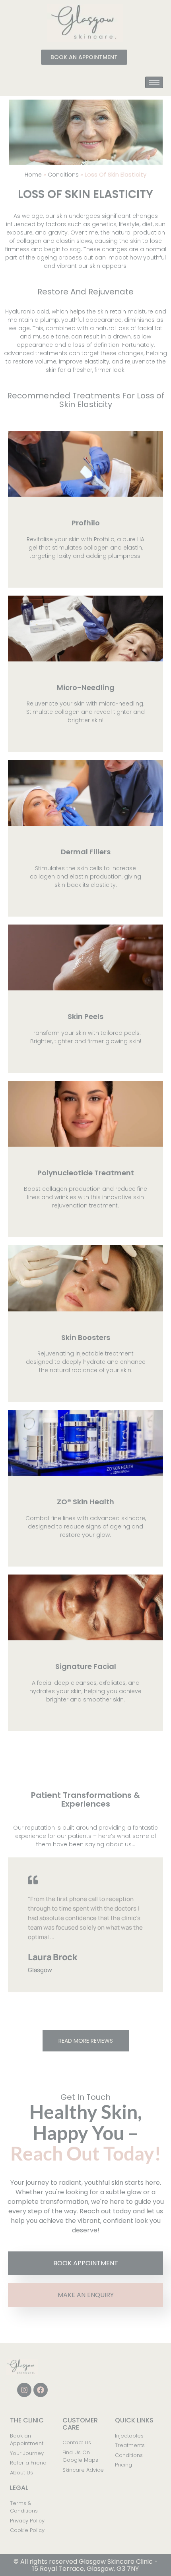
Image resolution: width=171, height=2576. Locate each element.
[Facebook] (41, 2390)
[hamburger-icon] (154, 82)
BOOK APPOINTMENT (86, 2263)
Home (33, 175)
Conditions (63, 175)
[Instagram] (24, 2390)
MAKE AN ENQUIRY (86, 2295)
